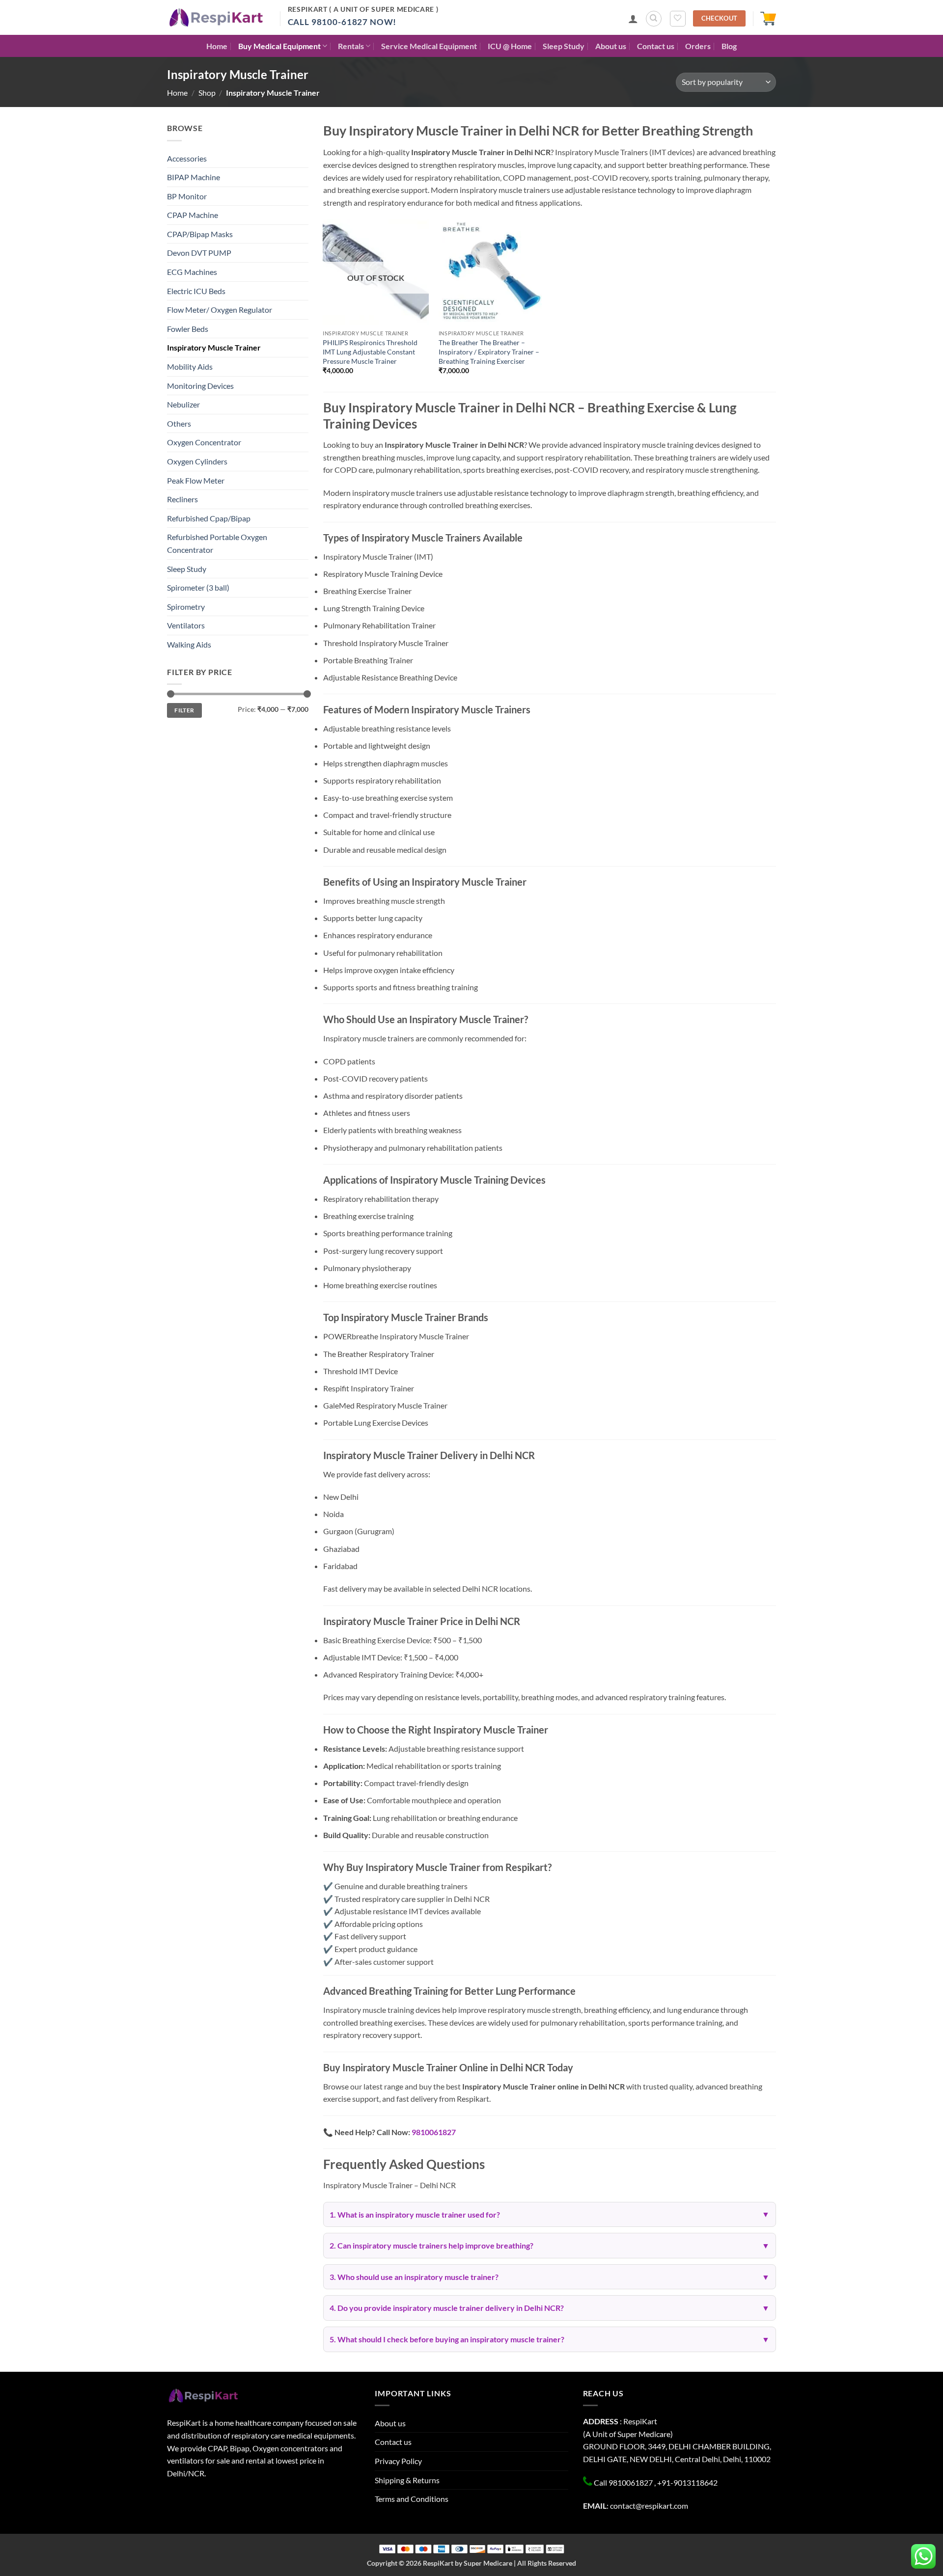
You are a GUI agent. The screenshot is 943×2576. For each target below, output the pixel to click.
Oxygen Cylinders (197, 461)
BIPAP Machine (194, 177)
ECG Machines (192, 272)
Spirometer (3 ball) (198, 587)
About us (611, 46)
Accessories (187, 158)
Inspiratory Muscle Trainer (214, 347)
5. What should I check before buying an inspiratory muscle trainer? (447, 2339)
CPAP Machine (193, 215)
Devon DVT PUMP (199, 253)
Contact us (656, 46)
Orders (698, 46)
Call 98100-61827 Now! (342, 22)
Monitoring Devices (200, 386)
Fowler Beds (188, 329)
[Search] (654, 19)
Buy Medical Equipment (279, 46)
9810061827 (434, 2132)
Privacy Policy (398, 2461)
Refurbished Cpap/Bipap (209, 518)
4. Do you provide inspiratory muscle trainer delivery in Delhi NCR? (447, 2308)
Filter (184, 710)
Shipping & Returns (407, 2480)
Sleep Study (564, 46)
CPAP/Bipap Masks (200, 234)
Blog (729, 46)
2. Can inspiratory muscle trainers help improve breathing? (431, 2245)
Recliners (182, 499)
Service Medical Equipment (429, 46)
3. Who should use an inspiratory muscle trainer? (414, 2277)
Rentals (351, 46)
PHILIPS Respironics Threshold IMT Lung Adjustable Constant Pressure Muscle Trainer (370, 352)
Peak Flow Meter (196, 480)
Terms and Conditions (412, 2499)
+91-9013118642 (687, 2482)
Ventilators (186, 625)
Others (179, 423)
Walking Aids (189, 644)
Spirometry (186, 607)
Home (217, 46)
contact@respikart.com (649, 2506)
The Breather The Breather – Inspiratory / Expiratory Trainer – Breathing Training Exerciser (489, 352)
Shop (207, 93)
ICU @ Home (510, 46)
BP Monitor (187, 196)
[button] (633, 19)
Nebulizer (183, 404)
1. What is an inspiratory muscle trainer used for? (415, 2214)
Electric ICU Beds (196, 291)
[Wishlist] (678, 19)
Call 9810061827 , (625, 2482)
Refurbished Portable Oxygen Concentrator (217, 543)
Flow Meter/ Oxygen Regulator (220, 310)
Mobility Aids (190, 366)
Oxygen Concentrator (204, 442)
